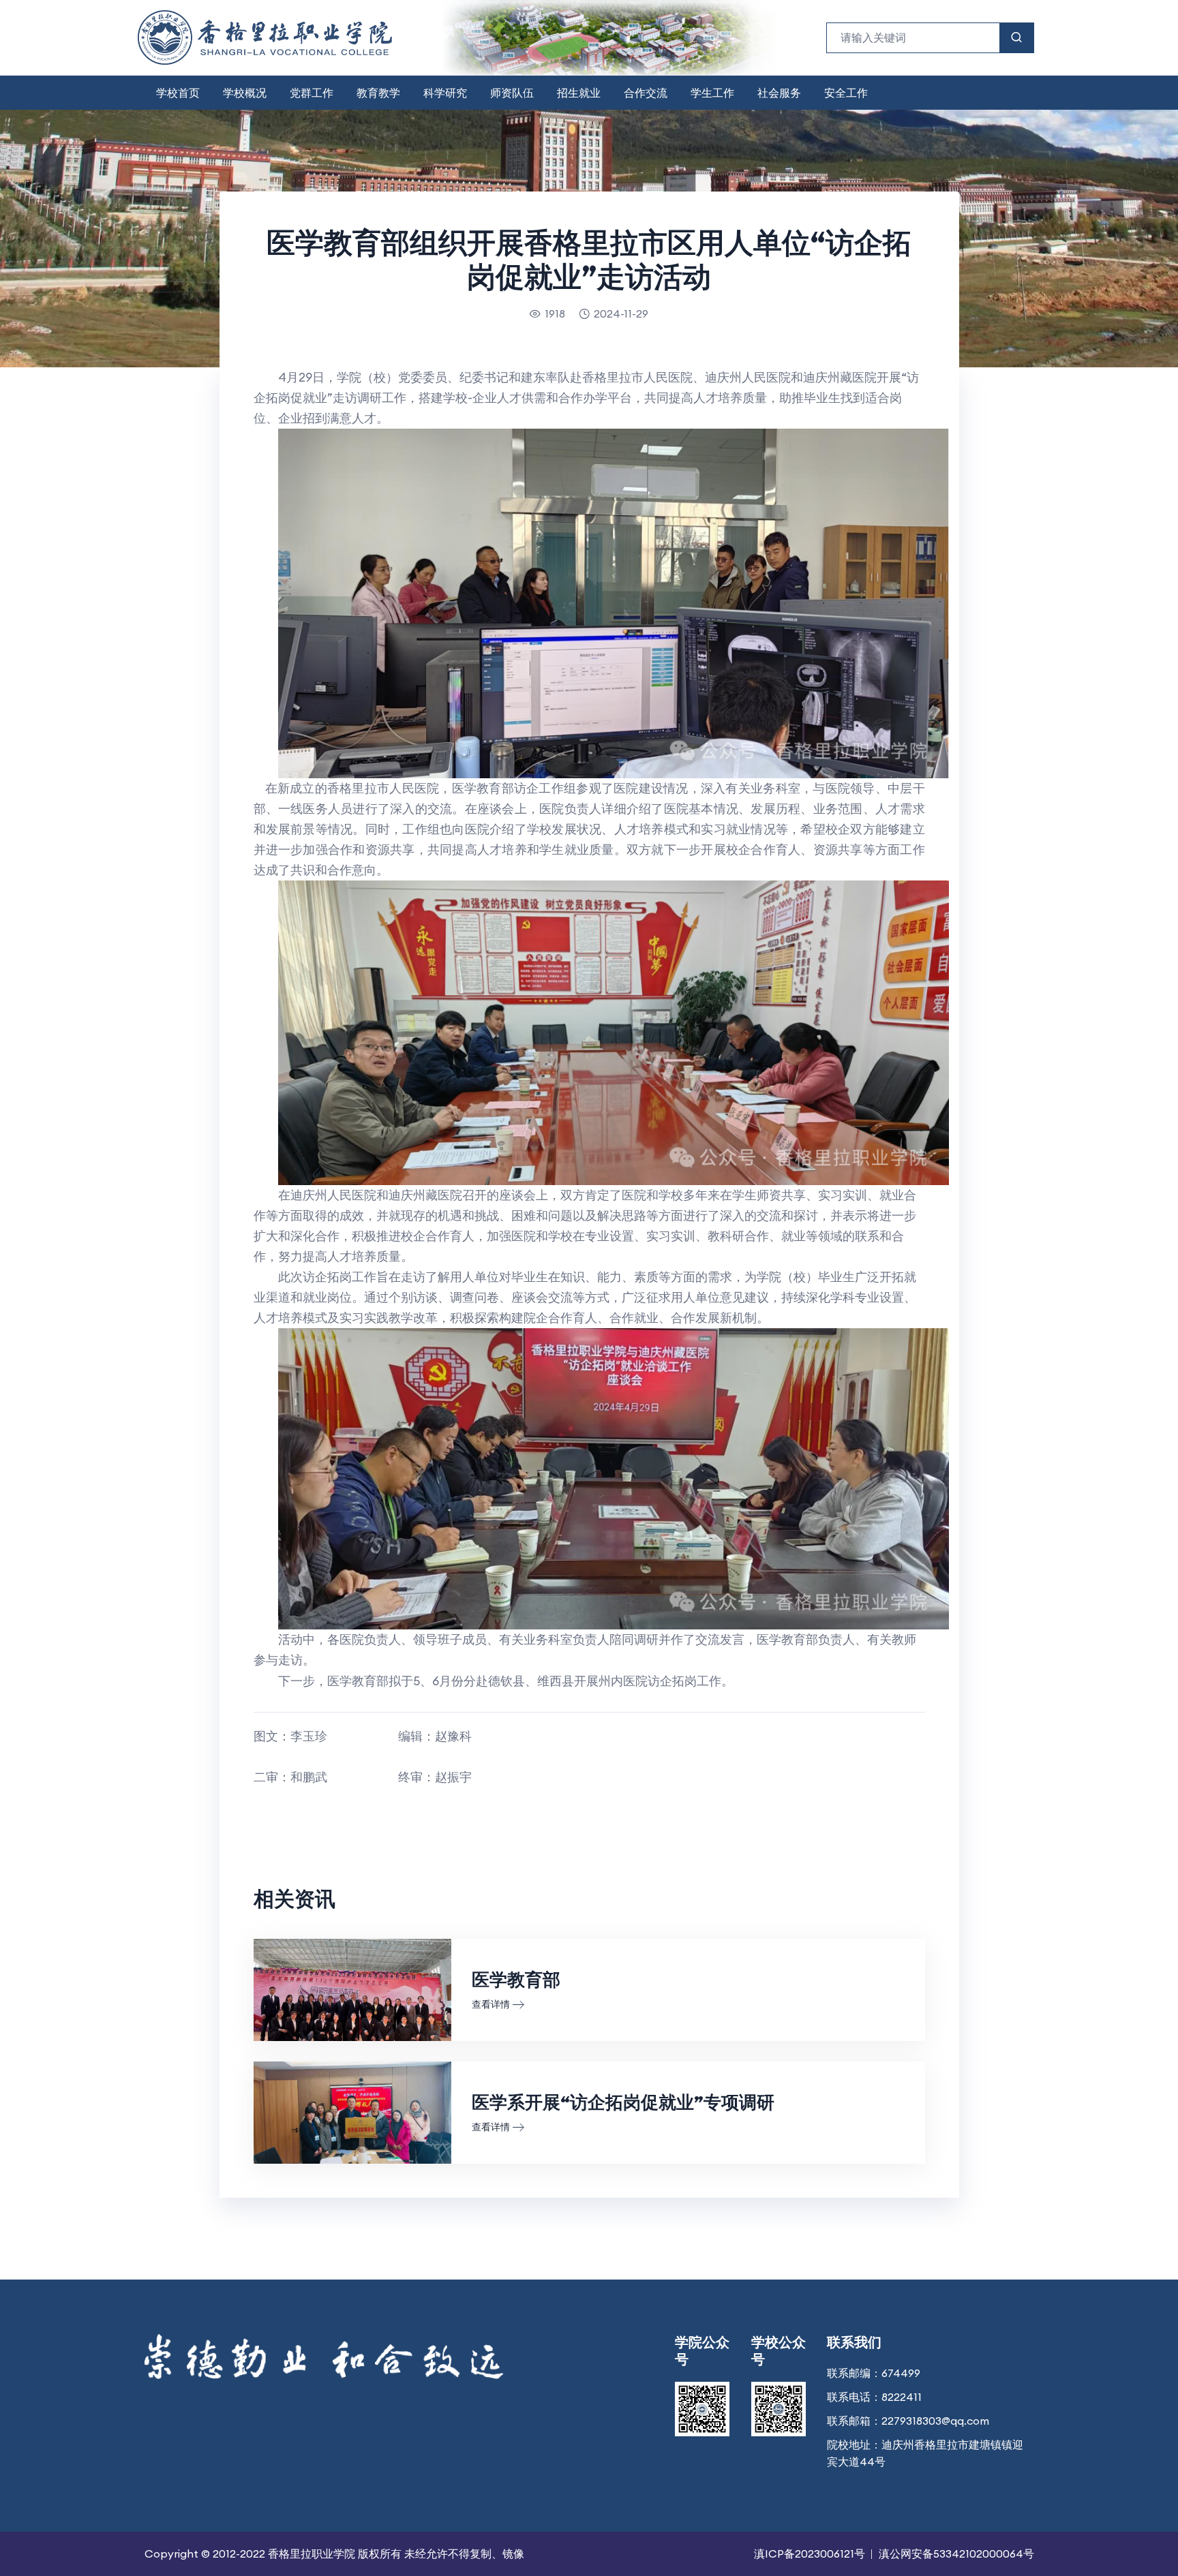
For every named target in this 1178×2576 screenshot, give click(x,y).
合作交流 (646, 93)
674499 (901, 2373)
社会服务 (779, 93)
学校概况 (245, 93)
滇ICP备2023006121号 (810, 2554)
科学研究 (445, 93)
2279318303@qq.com (935, 2421)
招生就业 (579, 93)
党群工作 (312, 93)
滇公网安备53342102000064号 (956, 2554)
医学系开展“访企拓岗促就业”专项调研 (623, 2102)
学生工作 (712, 93)
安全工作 (846, 93)
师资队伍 (512, 93)
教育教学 (378, 93)
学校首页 (178, 93)
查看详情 (491, 2004)
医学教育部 (516, 1979)
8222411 (902, 2397)
